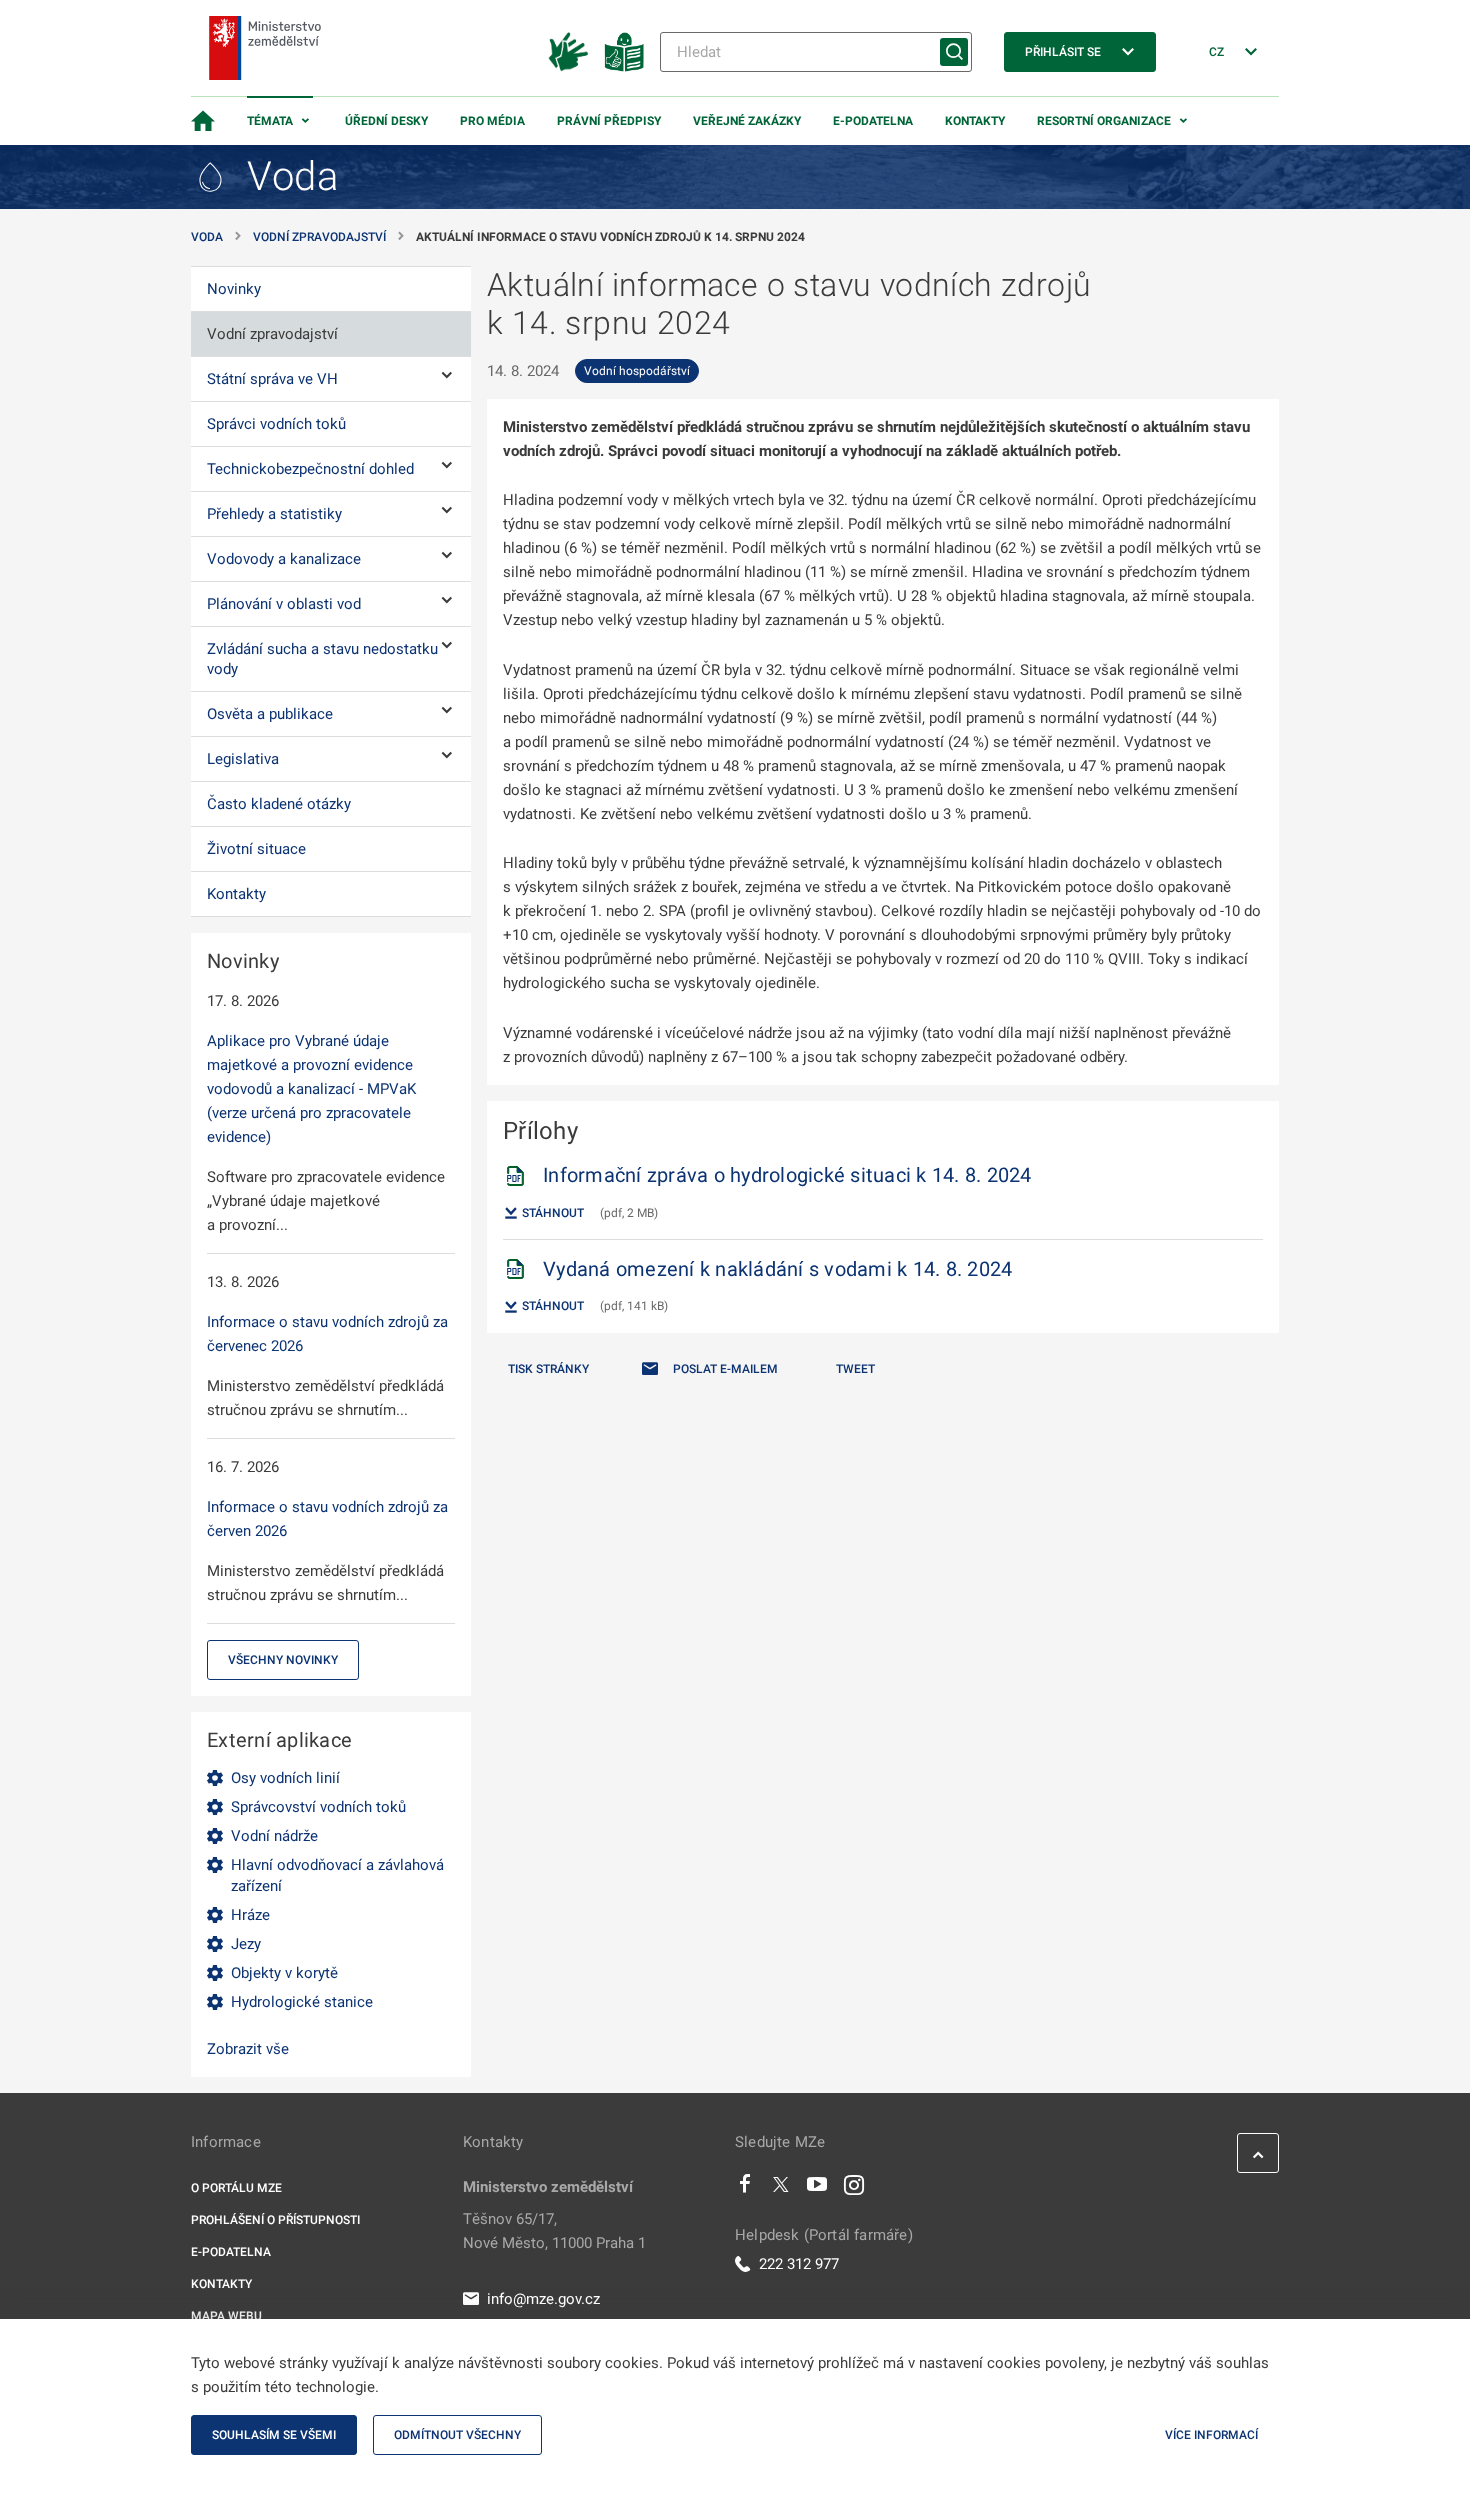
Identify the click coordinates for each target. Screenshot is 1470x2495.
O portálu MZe (236, 2188)
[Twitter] (781, 2189)
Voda (207, 237)
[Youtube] (817, 2189)
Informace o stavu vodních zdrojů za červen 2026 (327, 1519)
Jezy (246, 1944)
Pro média (492, 121)
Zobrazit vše (248, 2049)
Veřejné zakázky (747, 121)
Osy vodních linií (285, 1778)
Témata (270, 121)
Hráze (250, 1915)
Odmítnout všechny (457, 2435)
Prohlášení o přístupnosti (275, 2220)
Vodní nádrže (274, 1836)
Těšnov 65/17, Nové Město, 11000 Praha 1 (554, 2231)
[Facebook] (745, 2189)
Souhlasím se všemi (274, 2435)
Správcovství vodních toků (318, 1807)
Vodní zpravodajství (319, 237)
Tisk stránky (548, 1369)
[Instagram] (854, 2189)
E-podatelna (873, 121)
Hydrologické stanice (302, 2002)
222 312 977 (799, 2264)
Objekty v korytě (284, 1973)
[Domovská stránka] (203, 121)
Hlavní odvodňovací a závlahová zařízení (337, 1875)
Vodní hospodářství (637, 371)
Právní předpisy (609, 121)
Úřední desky (386, 121)
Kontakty (975, 121)
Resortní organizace (1104, 121)
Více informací (1211, 2435)
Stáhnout (551, 1213)
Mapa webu (226, 2316)
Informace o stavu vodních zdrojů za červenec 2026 (327, 1334)
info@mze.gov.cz (543, 2299)
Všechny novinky (283, 1660)
